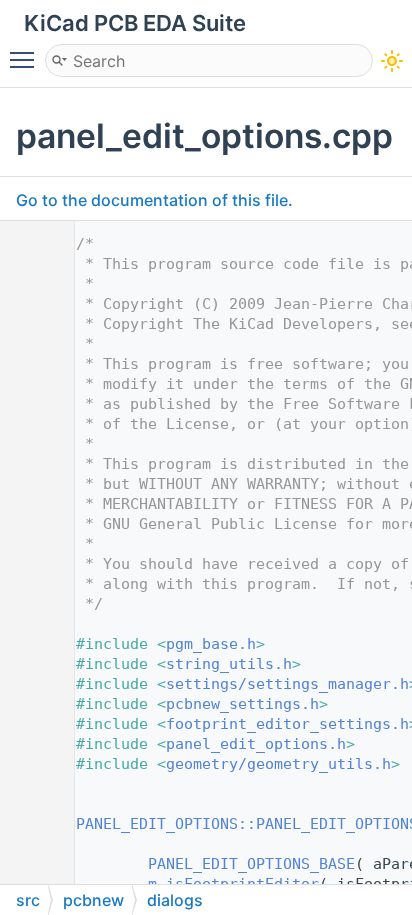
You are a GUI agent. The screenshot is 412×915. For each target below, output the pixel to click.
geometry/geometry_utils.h (278, 764)
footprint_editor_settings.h (287, 724)
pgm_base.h (211, 644)
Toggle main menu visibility (26, 59)
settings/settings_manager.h (287, 684)
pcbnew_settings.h (242, 704)
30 (29, 824)
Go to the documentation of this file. (154, 200)
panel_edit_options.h (256, 744)
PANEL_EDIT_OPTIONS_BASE (251, 864)
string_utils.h (229, 664)
